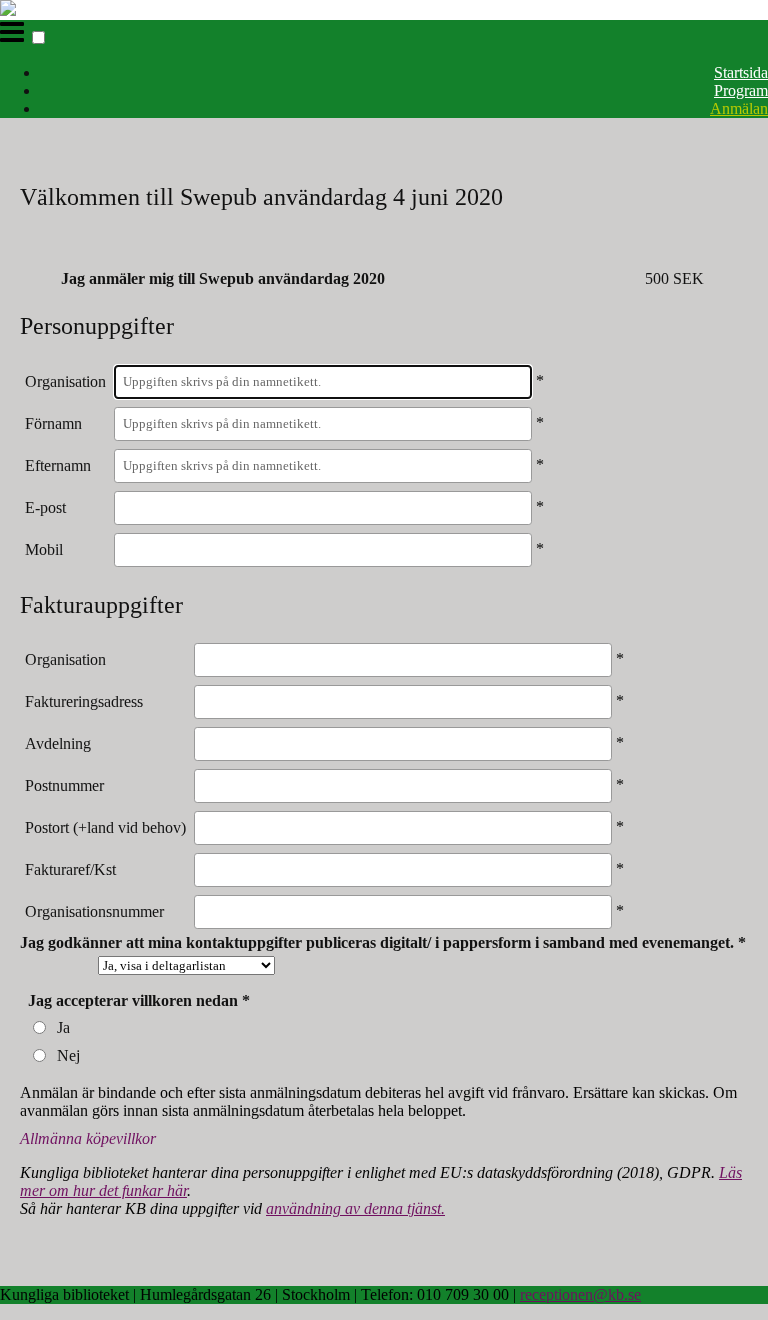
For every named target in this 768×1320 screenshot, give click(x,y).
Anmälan (739, 108)
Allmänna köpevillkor (88, 1138)
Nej (68, 1055)
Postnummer (64, 785)
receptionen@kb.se (580, 1294)
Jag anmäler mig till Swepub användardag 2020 (223, 278)
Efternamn (58, 465)
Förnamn (53, 423)
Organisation (65, 381)
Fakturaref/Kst (70, 869)
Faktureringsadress (84, 701)
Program (741, 90)
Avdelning (58, 743)
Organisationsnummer (94, 911)
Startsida (741, 72)
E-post (45, 507)
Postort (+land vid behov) (105, 827)
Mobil (44, 549)
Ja (63, 1027)
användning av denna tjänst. (355, 1208)
